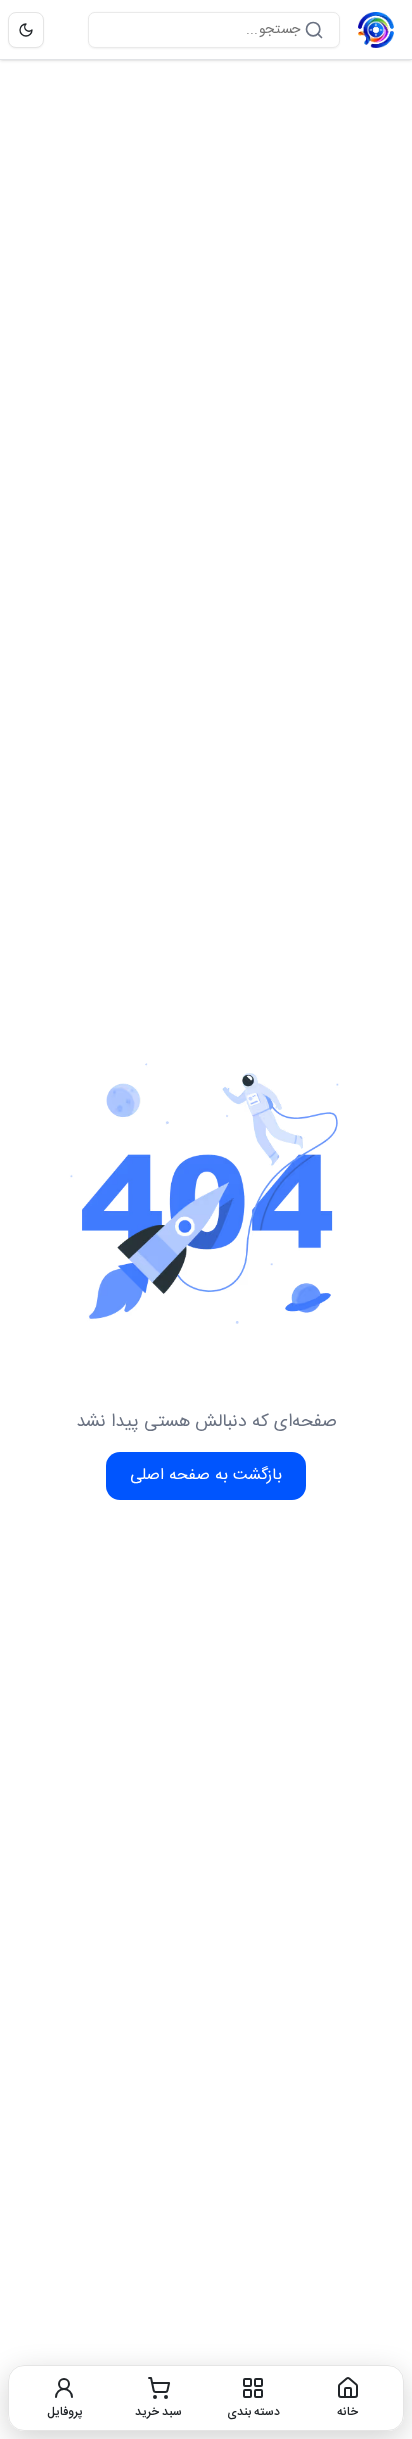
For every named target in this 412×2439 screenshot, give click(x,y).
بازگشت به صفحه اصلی (206, 1475)
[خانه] (376, 30)
